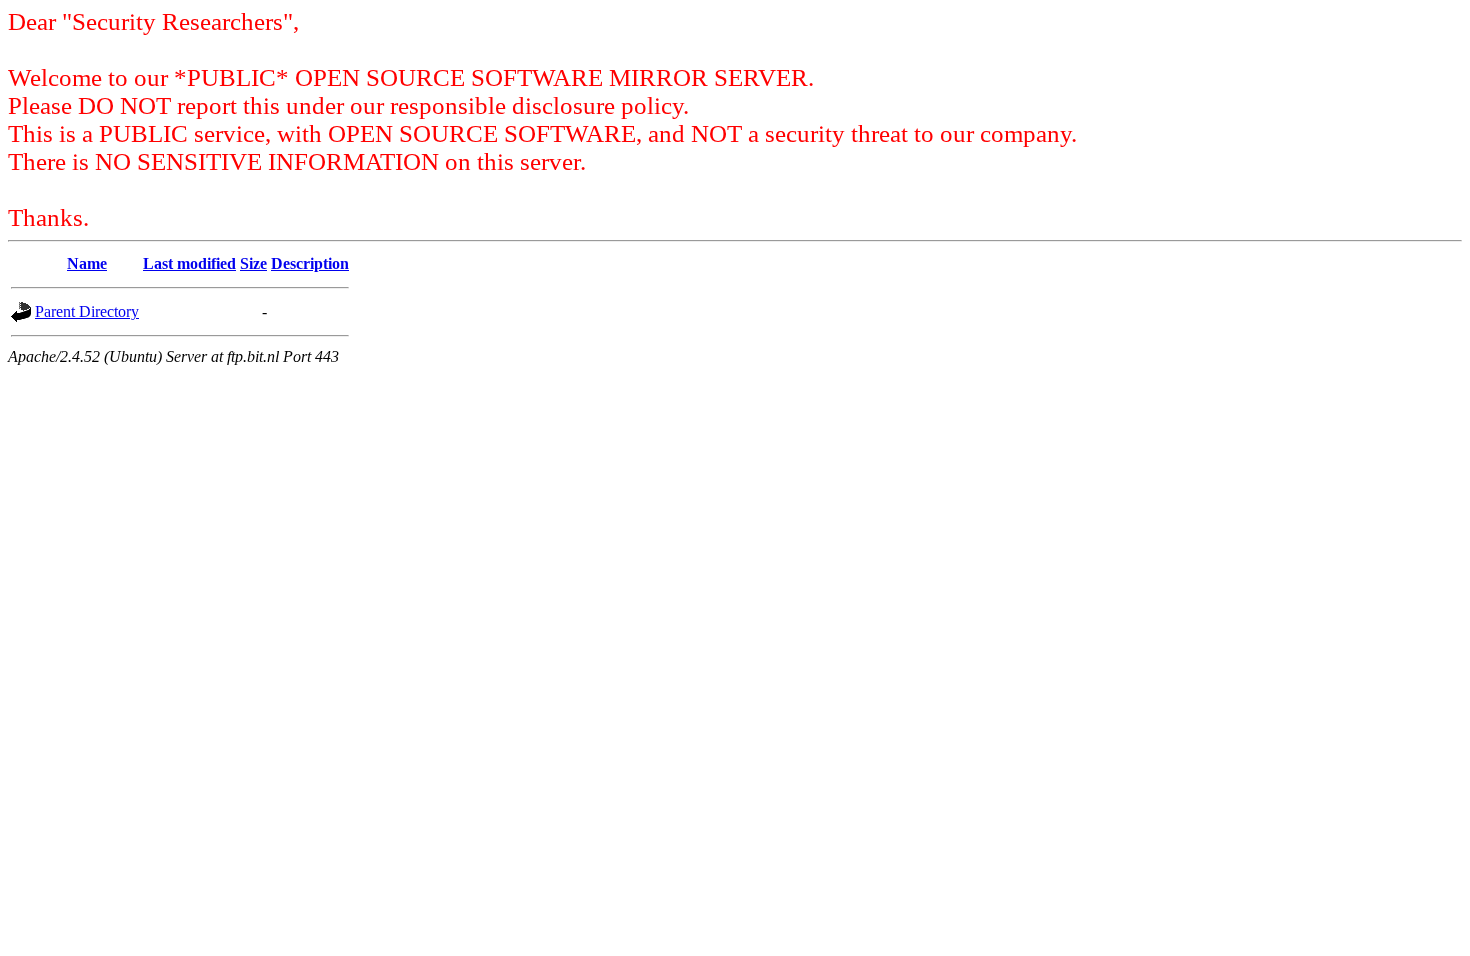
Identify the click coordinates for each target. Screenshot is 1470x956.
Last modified (189, 263)
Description (310, 263)
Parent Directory (87, 311)
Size (253, 263)
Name (87, 263)
